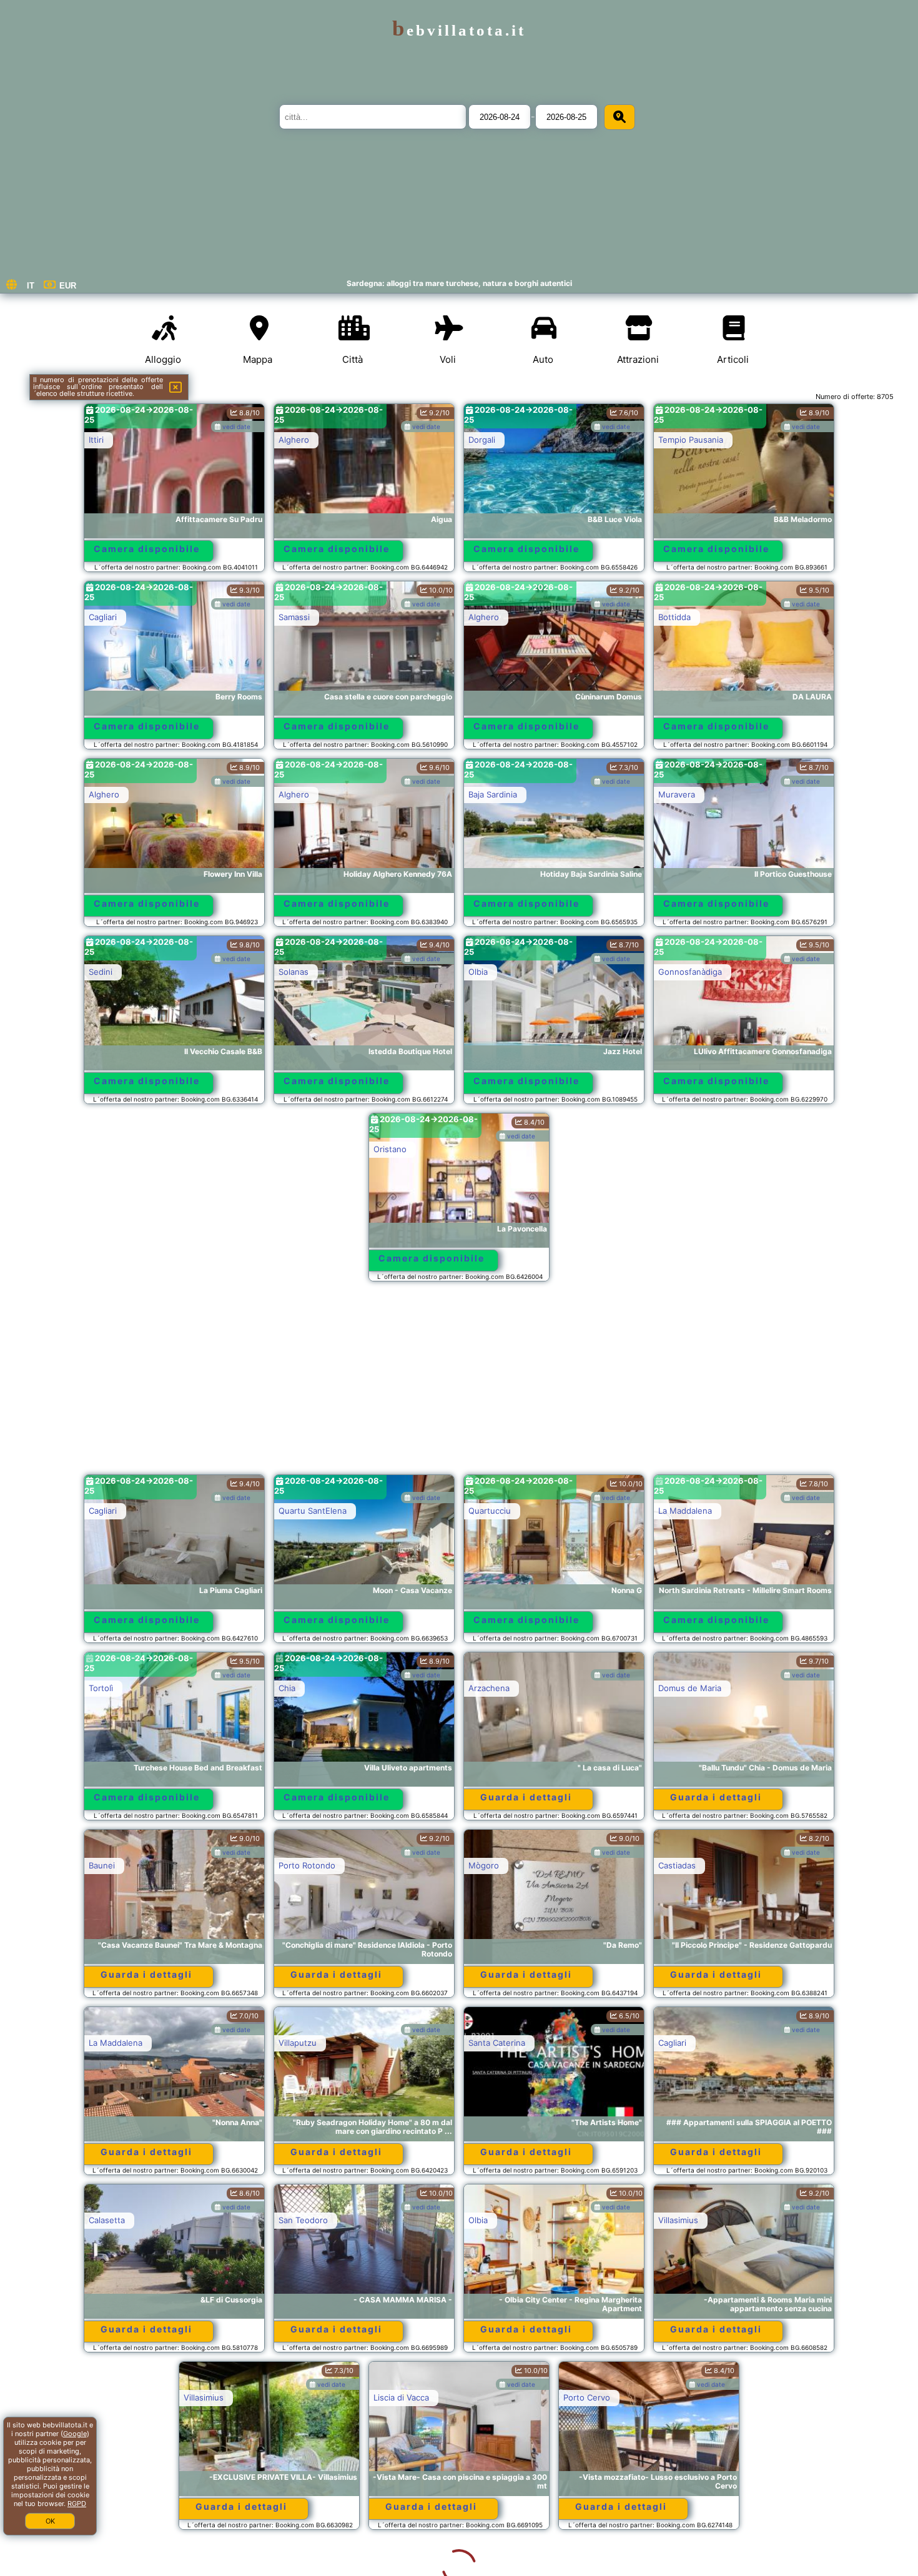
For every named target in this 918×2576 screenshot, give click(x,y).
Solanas (294, 972)
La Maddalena (685, 1511)
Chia (287, 1688)
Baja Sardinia (493, 794)
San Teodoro (303, 2220)
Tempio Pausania (691, 440)
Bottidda (674, 617)
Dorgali (482, 440)
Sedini (101, 972)
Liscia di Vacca (306, 2397)
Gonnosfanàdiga (690, 972)
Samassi (294, 617)
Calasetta (107, 2220)
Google (75, 2434)
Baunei (102, 1865)
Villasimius (678, 2220)
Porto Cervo (492, 2397)
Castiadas (677, 1865)
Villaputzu (298, 2043)
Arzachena (489, 1688)
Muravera (677, 794)
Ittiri (96, 440)
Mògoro (484, 1865)
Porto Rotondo (307, 1865)
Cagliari (103, 617)
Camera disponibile (147, 549)
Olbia (478, 972)
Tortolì (101, 1688)
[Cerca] (619, 117)
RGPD (77, 2504)
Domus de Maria (690, 1688)
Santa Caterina (497, 2043)
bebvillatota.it (459, 30)
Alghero (294, 440)
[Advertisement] (459, 1384)
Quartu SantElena (313, 1511)
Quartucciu (490, 1511)
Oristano (390, 1149)
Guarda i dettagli (526, 1797)
